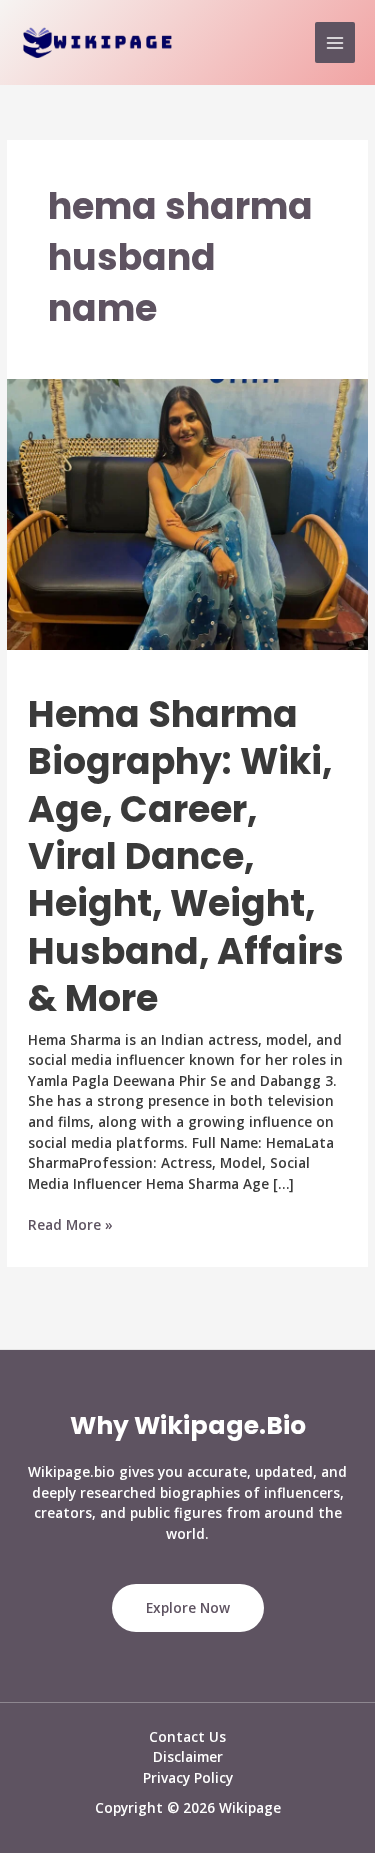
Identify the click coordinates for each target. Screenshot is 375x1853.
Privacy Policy (188, 1777)
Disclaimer (188, 1756)
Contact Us (187, 1736)
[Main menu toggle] (335, 42)
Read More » (70, 1225)
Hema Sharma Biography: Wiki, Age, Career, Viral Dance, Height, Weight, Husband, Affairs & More (186, 857)
